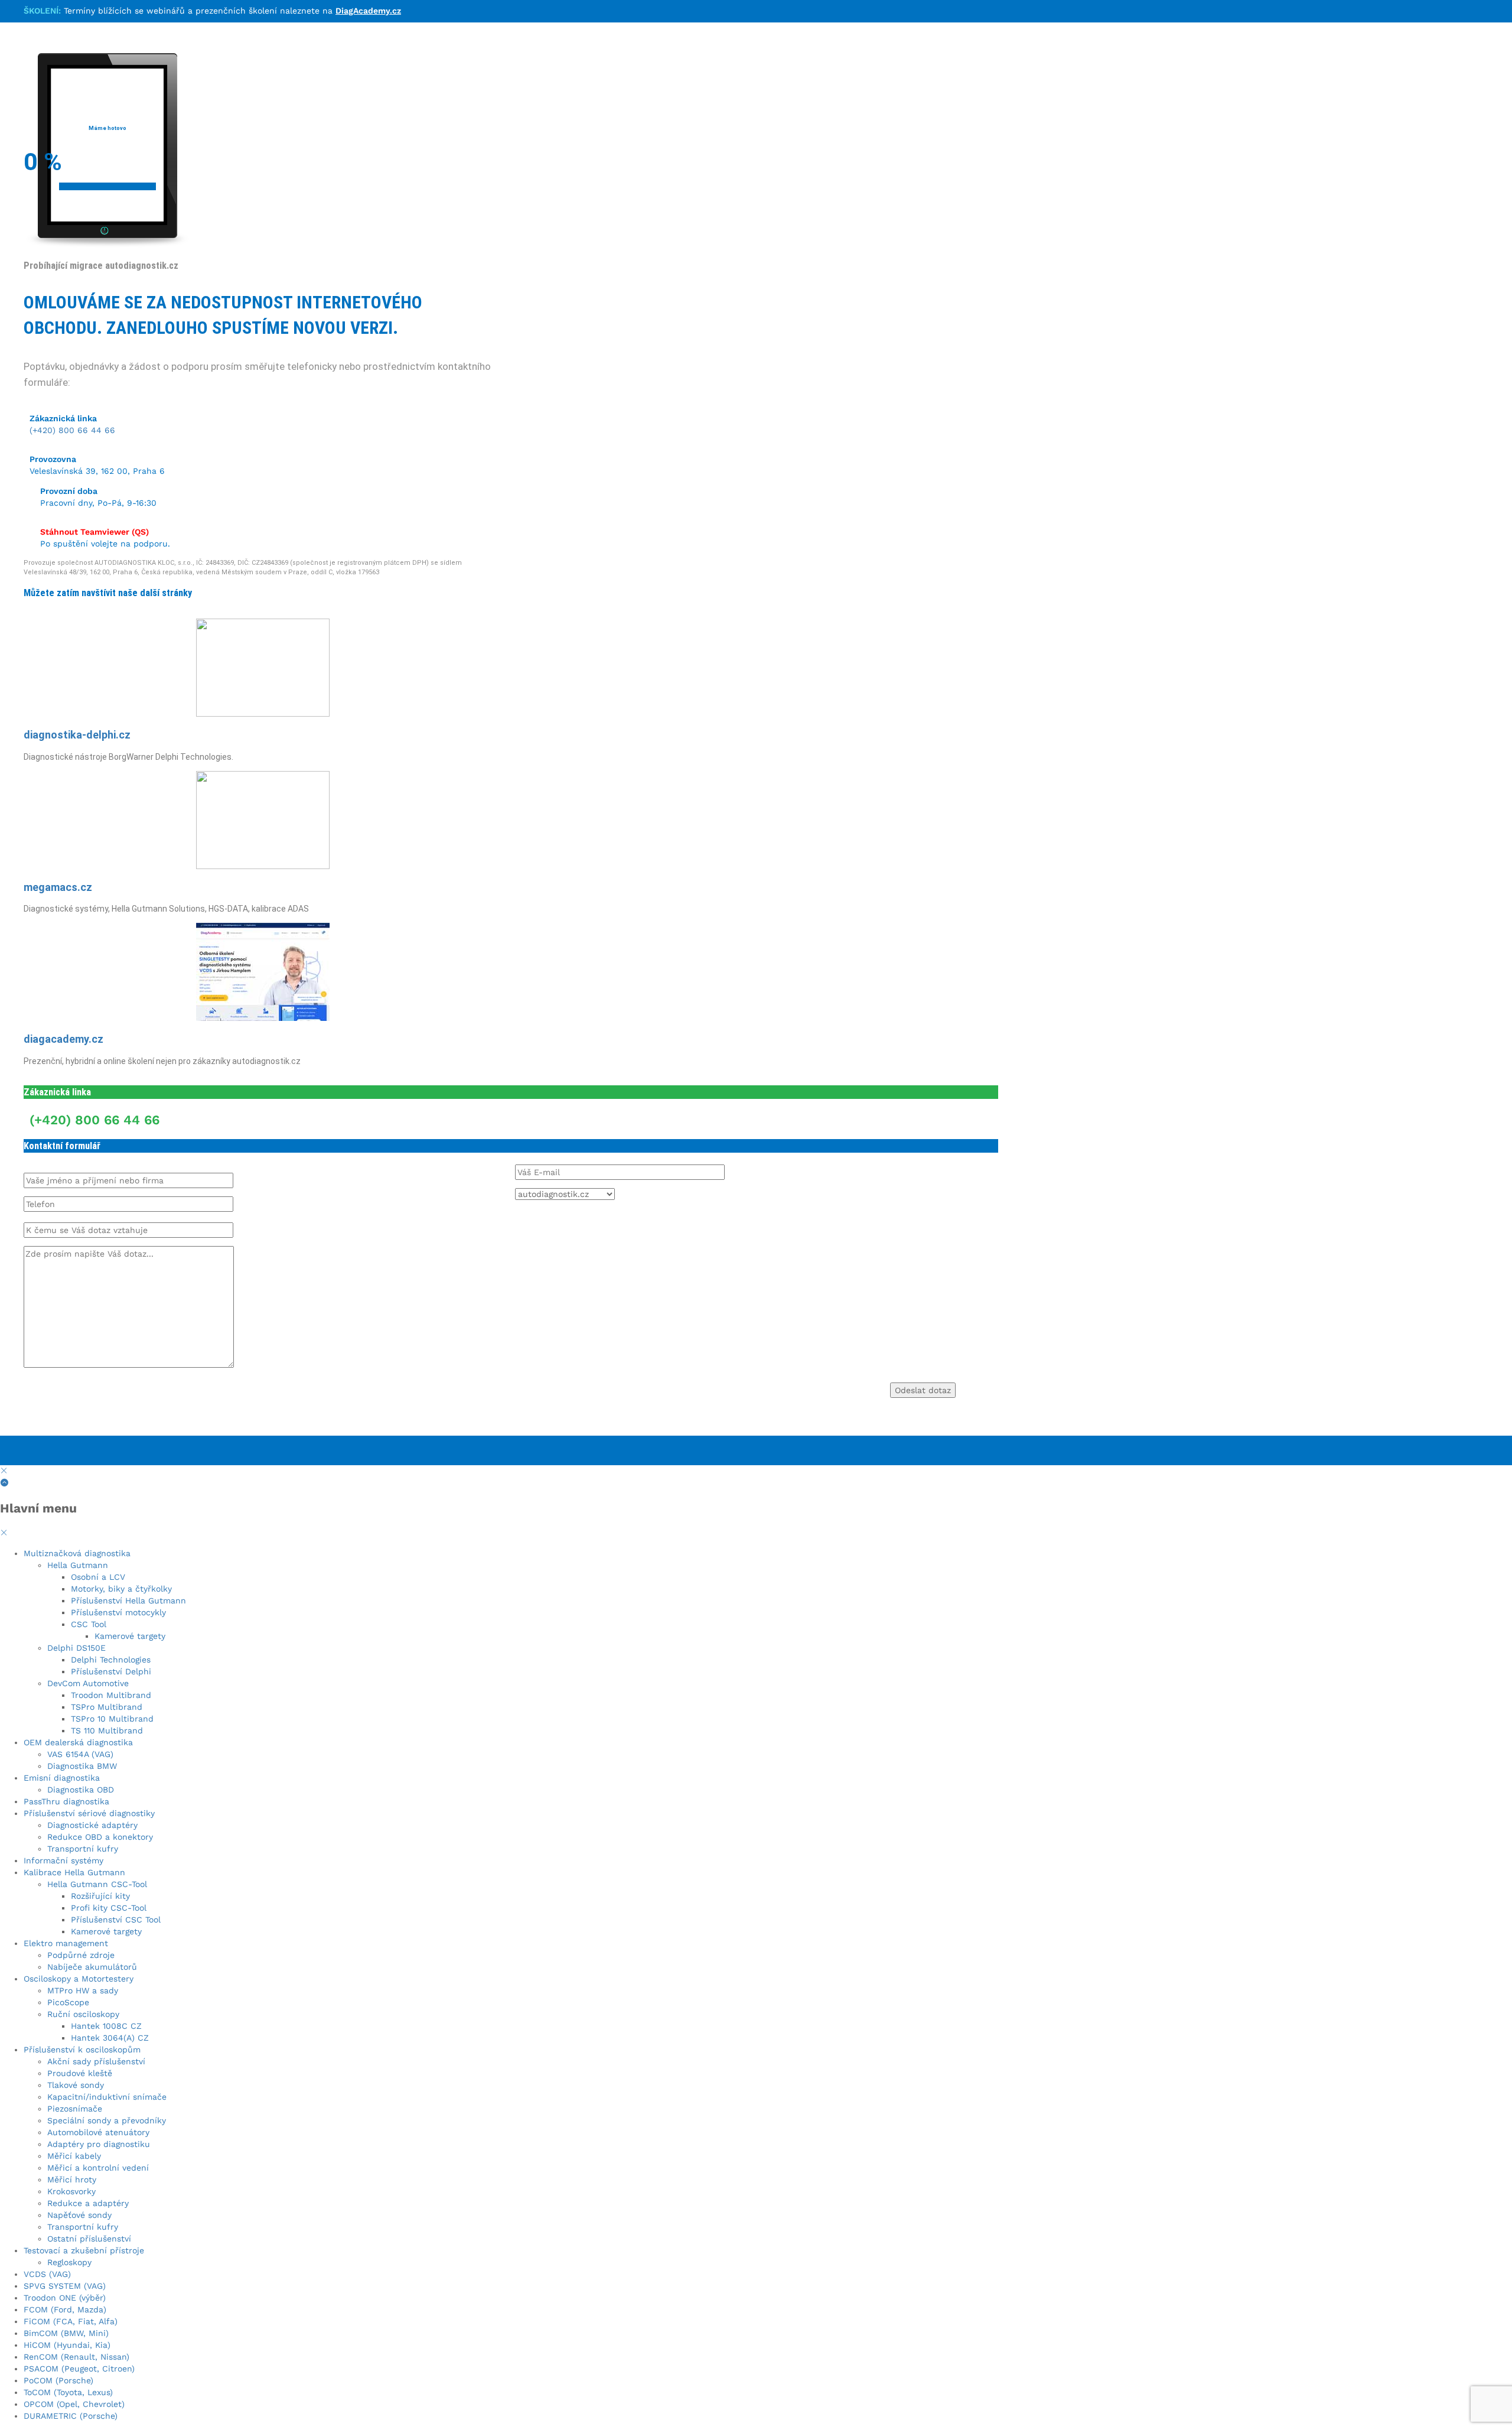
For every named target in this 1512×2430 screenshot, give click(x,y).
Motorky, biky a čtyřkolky (121, 1589)
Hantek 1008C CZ (106, 2026)
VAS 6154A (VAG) (80, 1754)
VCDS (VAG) (47, 2274)
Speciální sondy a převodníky (107, 2120)
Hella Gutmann (78, 1565)
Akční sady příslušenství (96, 2061)
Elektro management (66, 1943)
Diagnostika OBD (81, 1790)
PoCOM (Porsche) (58, 2380)
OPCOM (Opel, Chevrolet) (74, 2404)
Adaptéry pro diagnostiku (99, 2144)
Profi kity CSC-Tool (109, 1908)
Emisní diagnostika (62, 1778)
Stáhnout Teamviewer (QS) (94, 532)
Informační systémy (63, 1860)
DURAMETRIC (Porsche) (71, 2416)
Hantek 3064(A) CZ (110, 2038)
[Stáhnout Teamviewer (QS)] (29, 518)
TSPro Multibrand (107, 1707)
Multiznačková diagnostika (77, 1553)
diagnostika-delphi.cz (77, 735)
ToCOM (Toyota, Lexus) (68, 2392)
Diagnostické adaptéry (92, 1825)
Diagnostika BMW (82, 1766)
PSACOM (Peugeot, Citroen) (79, 2369)
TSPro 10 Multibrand (112, 1719)
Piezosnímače (75, 2109)
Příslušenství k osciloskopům (82, 2050)
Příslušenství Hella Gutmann (128, 1601)
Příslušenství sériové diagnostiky (89, 1813)
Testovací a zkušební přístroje (84, 2250)
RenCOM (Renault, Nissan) (76, 2357)
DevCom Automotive (88, 1683)
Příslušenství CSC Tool (116, 1920)
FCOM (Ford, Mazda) (65, 2309)
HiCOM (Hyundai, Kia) (67, 2345)
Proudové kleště (80, 2073)
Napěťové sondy (79, 2215)
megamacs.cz (58, 887)
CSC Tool (89, 1624)
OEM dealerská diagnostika (78, 1742)
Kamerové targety (130, 1636)
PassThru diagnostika (66, 1801)
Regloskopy (69, 2262)
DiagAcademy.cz (368, 11)
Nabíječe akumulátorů (92, 1967)
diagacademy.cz (63, 1039)
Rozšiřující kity (100, 1896)
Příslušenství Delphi (111, 1671)
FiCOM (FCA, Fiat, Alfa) (71, 2321)
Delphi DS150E (76, 1648)
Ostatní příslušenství (89, 2239)
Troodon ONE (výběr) (65, 2298)
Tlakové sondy (76, 2085)
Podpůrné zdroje (81, 1955)
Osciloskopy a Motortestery (79, 1979)
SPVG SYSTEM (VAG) (65, 2286)
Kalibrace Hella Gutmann (74, 1872)
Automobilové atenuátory (98, 2132)
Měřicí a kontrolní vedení (98, 2168)
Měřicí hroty (72, 2179)
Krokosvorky (71, 2191)
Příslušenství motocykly (118, 1612)
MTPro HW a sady (83, 1990)
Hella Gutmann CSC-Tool (97, 1884)
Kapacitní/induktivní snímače (107, 2097)
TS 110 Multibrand (107, 1730)
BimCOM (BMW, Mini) (66, 2333)
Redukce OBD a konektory (100, 1837)
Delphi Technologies (111, 1660)
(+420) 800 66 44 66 (72, 430)
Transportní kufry (83, 1849)
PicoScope (68, 2002)
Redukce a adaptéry (88, 2203)
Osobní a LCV (98, 1577)
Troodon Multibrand (111, 1695)
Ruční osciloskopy (83, 2014)
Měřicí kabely (74, 2156)
